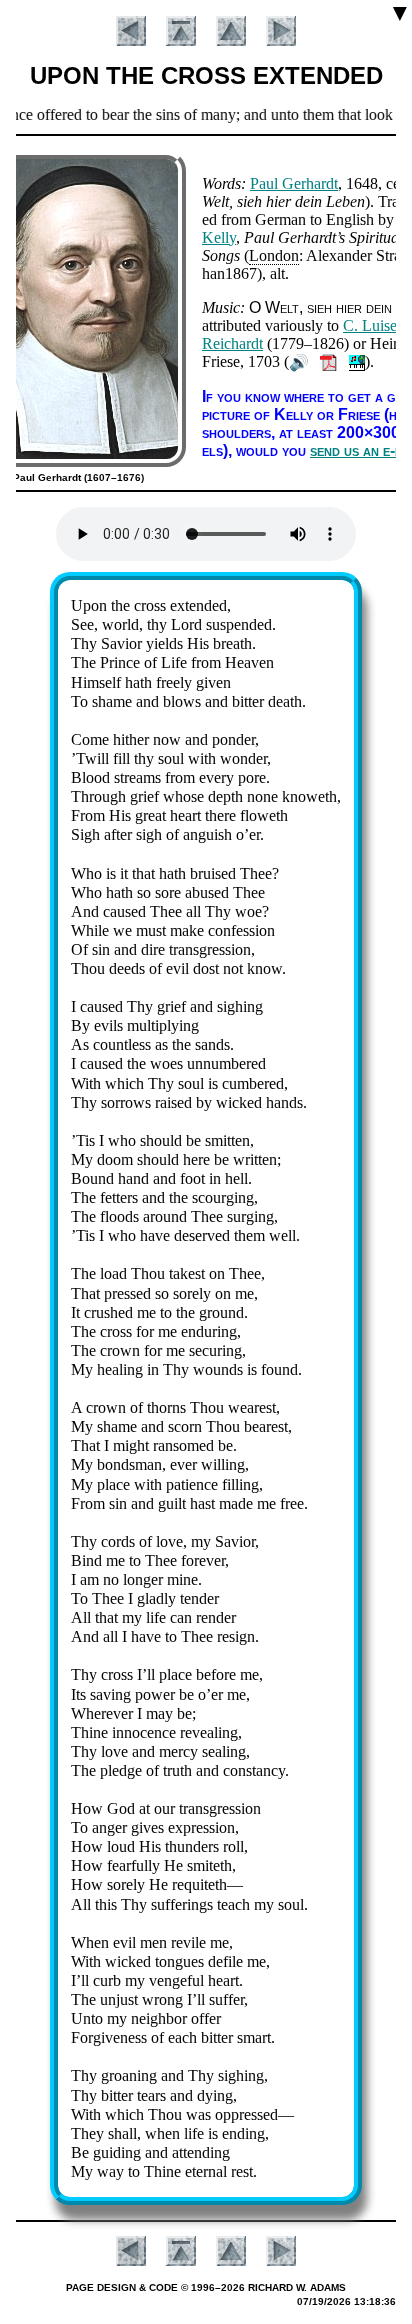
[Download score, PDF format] (328, 361)
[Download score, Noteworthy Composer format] (357, 361)
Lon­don (274, 255)
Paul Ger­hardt (294, 183)
